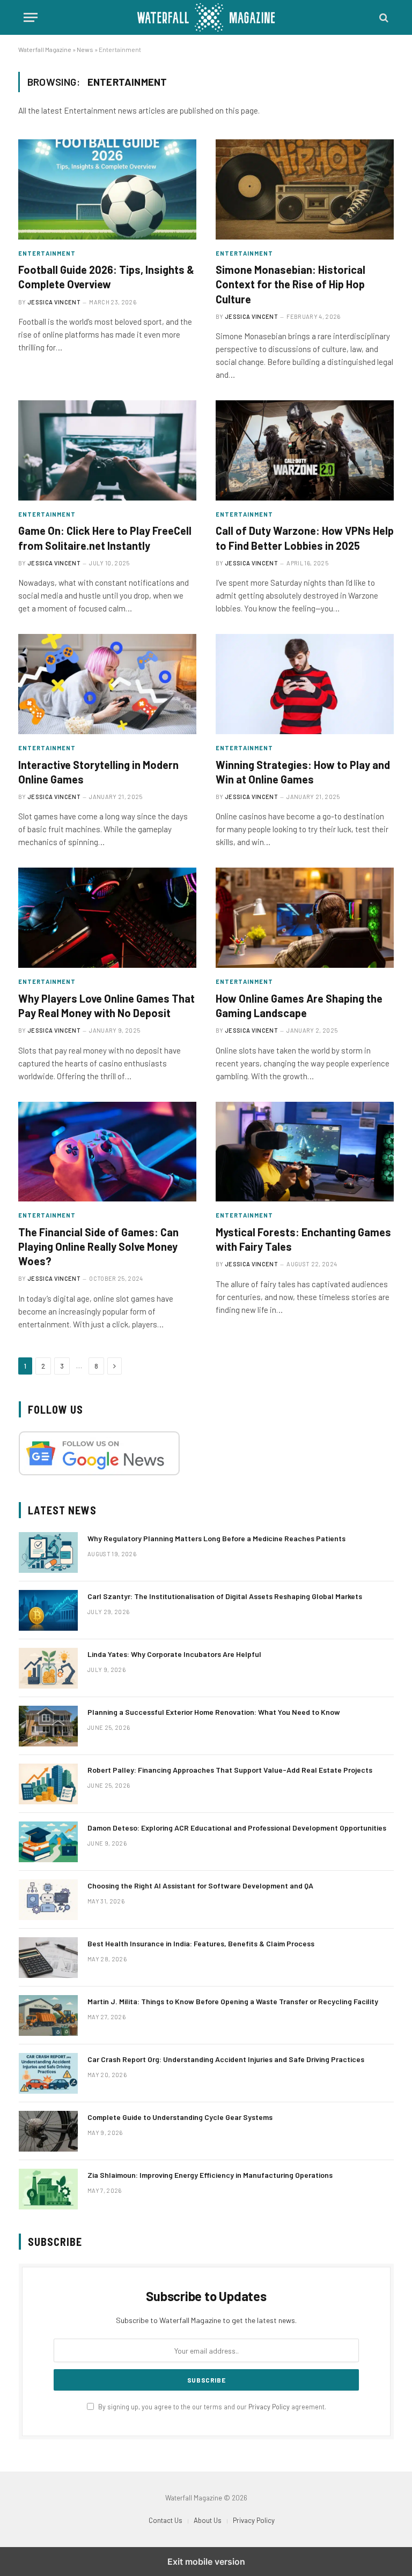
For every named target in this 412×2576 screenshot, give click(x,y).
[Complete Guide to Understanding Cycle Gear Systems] (48, 2131)
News (85, 49)
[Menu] (31, 17)
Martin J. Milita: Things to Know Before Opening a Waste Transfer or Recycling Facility (233, 2001)
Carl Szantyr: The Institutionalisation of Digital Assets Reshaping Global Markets (225, 1596)
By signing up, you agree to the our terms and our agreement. (211, 2407)
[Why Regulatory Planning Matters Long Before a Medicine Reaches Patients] (48, 1552)
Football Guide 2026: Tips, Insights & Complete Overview (106, 277)
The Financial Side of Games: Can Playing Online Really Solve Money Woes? (98, 1246)
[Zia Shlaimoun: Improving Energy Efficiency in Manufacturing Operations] (48, 2189)
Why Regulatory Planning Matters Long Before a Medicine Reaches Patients (216, 1538)
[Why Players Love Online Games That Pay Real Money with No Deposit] (107, 918)
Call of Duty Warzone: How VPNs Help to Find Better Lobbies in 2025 (305, 538)
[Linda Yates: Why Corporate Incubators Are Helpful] (48, 1668)
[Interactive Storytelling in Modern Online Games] (107, 684)
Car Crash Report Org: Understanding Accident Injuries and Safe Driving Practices (226, 2059)
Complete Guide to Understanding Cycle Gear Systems (180, 2117)
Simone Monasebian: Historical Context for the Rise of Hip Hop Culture (290, 284)
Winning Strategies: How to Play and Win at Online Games (303, 772)
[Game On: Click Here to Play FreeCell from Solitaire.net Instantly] (107, 450)
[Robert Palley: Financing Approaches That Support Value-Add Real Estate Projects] (48, 1784)
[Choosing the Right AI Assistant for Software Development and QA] (48, 1900)
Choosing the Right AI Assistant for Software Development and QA (200, 1886)
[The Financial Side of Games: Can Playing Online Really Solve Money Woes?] (107, 1152)
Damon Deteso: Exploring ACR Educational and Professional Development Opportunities (237, 1828)
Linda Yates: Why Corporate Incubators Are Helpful (174, 1654)
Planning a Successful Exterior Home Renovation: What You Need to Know (214, 1712)
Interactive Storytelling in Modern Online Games (98, 772)
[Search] (383, 17)
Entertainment (47, 253)
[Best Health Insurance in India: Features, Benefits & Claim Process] (48, 1958)
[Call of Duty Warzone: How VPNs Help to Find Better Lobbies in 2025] (305, 450)
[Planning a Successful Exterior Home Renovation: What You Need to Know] (48, 1726)
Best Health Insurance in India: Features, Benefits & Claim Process (201, 1943)
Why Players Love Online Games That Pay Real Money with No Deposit (106, 1006)
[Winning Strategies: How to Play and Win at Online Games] (305, 684)
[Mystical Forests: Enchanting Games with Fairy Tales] (305, 1152)
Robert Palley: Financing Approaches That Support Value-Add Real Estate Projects (230, 1770)
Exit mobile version (206, 2562)
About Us (208, 2520)
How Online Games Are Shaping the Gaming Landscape (299, 1006)
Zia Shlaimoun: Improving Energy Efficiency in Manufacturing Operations (210, 2175)
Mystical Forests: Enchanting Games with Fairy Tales (303, 1239)
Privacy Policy (269, 2407)
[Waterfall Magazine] (206, 17)
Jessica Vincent (54, 302)
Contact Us (165, 2520)
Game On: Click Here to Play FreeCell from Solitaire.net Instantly (105, 538)
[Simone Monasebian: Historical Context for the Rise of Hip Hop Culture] (305, 189)
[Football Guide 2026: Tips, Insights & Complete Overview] (107, 189)
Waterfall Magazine (45, 49)
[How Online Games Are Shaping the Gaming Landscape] (305, 918)
